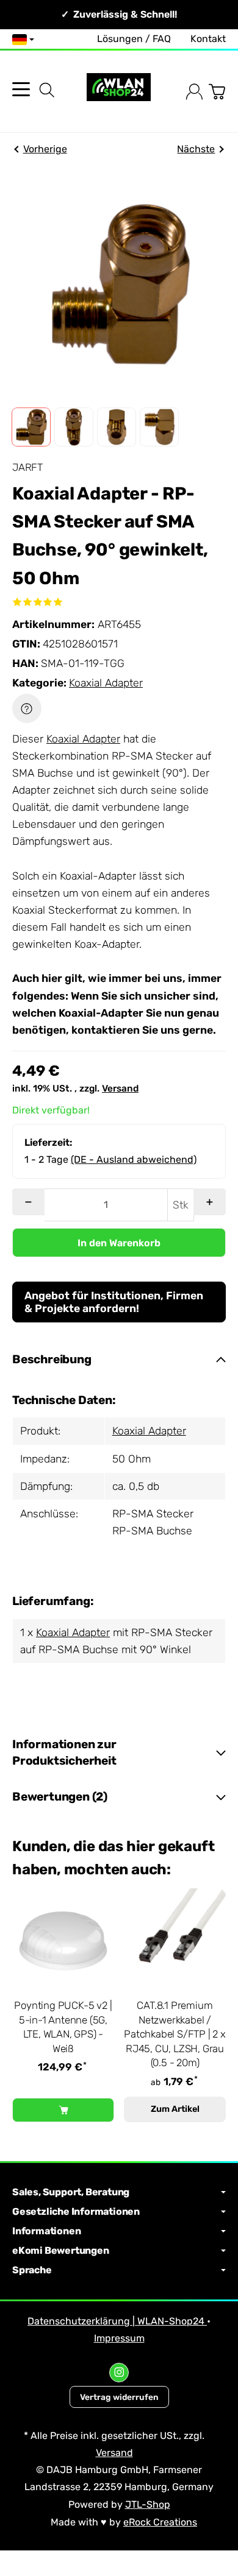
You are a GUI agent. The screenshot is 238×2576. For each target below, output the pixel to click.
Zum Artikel (175, 2109)
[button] (31, 427)
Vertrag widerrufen (119, 2397)
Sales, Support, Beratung (71, 2192)
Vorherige (45, 149)
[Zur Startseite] (119, 92)
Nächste (196, 149)
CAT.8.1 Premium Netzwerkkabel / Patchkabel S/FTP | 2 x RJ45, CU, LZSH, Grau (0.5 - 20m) (175, 2034)
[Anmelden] (194, 92)
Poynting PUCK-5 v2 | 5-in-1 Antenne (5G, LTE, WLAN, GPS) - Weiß (63, 2027)
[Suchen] (47, 90)
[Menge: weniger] (28, 1202)
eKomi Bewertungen (61, 2251)
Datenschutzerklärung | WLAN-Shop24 (117, 2321)
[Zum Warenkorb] (217, 92)
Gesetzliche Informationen (76, 2212)
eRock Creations (160, 2522)
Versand (120, 1089)
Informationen (46, 2231)
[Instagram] (119, 2373)
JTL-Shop (148, 2504)
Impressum (119, 2338)
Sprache (32, 2270)
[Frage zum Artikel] (27, 708)
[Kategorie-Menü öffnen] (21, 89)
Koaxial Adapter (106, 683)
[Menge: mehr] (210, 1202)
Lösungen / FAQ (134, 39)
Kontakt (208, 39)
